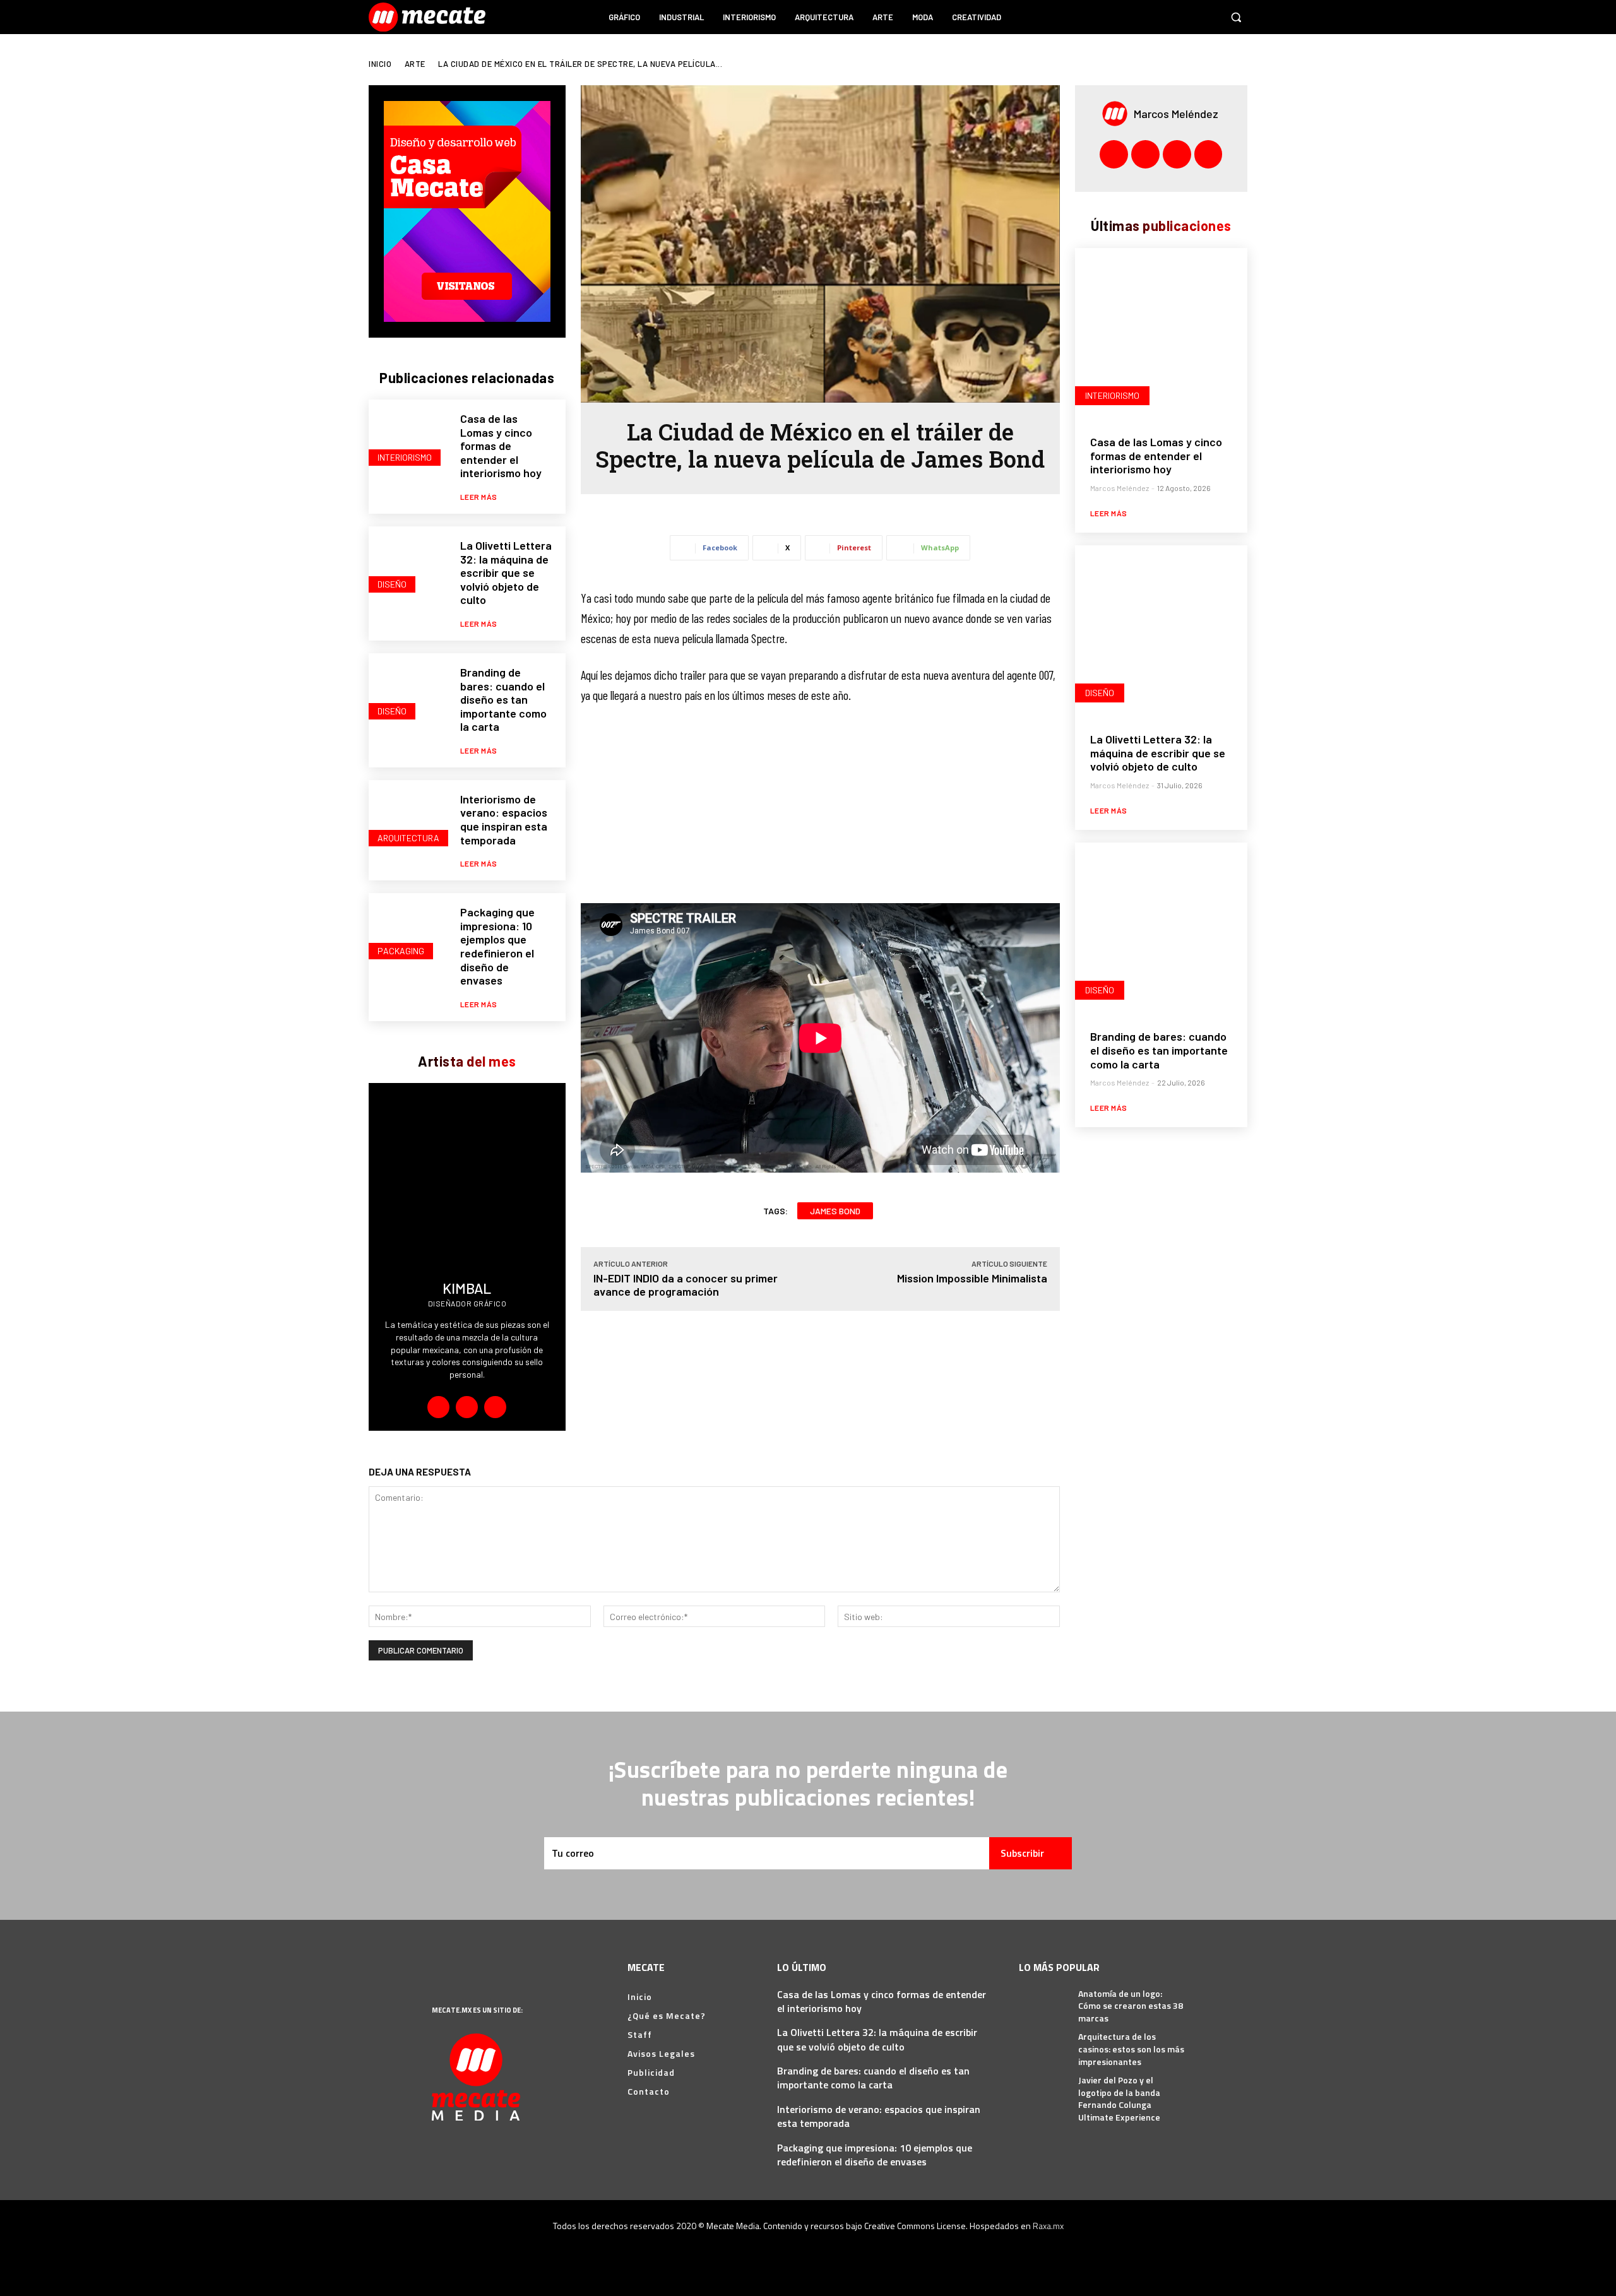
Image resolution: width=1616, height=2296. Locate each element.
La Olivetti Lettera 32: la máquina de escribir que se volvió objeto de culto (506, 572)
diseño (392, 584)
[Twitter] (1208, 17)
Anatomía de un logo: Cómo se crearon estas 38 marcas (1131, 2006)
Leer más (479, 497)
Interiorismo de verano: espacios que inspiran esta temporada (504, 820)
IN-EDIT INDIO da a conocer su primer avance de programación (686, 1285)
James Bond (835, 1211)
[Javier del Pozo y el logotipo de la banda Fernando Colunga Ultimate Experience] (1044, 2090)
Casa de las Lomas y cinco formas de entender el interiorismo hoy (501, 446)
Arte (415, 64)
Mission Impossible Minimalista (972, 1278)
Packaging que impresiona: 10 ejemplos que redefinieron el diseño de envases (497, 946)
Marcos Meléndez (1176, 114)
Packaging (401, 951)
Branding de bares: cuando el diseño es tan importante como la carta (503, 699)
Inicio (380, 64)
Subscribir (1022, 1853)
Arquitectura (408, 838)
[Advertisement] (820, 810)
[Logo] (429, 17)
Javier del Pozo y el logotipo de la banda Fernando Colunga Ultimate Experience (1119, 2098)
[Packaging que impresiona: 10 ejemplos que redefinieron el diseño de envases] (408, 932)
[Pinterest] (1184, 17)
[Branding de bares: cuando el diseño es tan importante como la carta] (408, 693)
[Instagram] (1160, 17)
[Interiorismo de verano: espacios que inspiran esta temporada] (408, 820)
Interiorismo (405, 457)
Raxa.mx (1048, 2226)
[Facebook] (1136, 17)
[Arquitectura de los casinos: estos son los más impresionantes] (1044, 2046)
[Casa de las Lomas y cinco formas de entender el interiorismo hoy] (408, 439)
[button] (1236, 17)
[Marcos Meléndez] (1118, 114)
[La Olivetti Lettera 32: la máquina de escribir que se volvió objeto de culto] (408, 566)
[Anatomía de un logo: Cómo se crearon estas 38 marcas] (1044, 2003)
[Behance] (438, 1407)
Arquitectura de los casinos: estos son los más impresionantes (1131, 2049)
